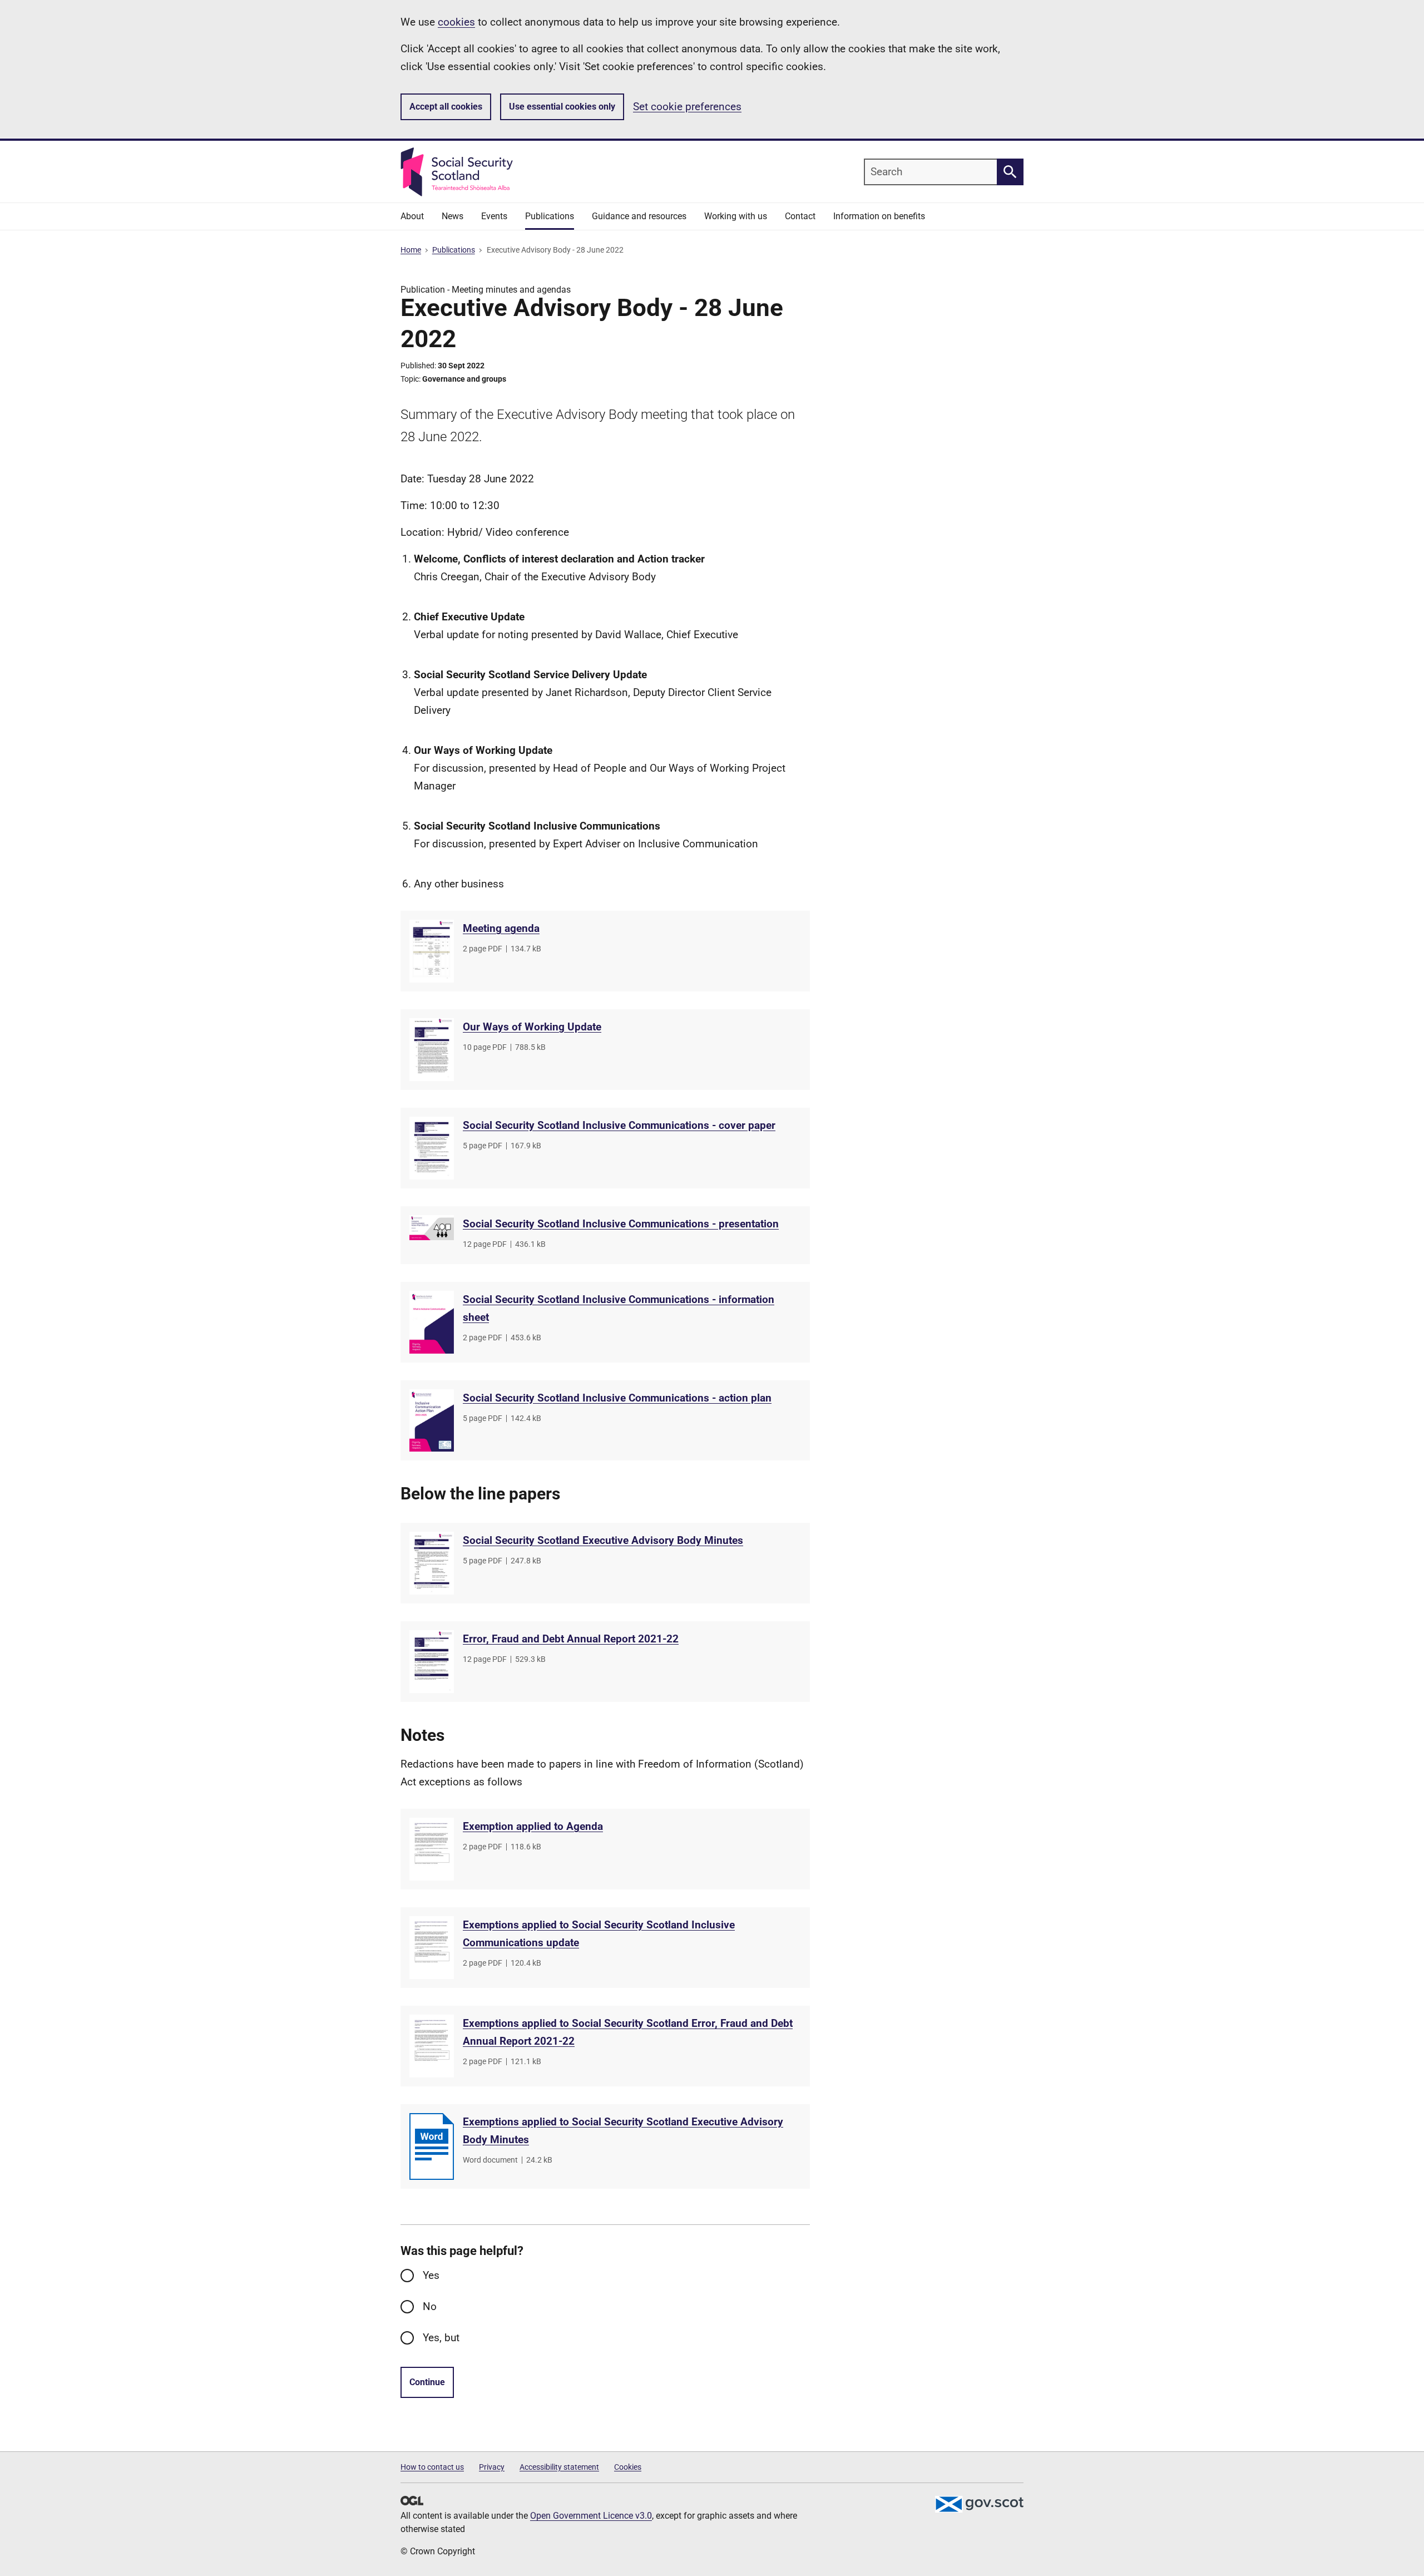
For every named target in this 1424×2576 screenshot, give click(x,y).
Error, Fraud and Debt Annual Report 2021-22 (571, 1639)
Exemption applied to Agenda (533, 1826)
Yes (431, 2275)
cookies (456, 22)
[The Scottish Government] (979, 2504)
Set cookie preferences (687, 107)
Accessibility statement (559, 2467)
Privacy (492, 2467)
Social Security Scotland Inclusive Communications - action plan (617, 1398)
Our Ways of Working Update (532, 1027)
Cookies (628, 2467)
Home (411, 250)
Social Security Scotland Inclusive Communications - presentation (621, 1224)
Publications (454, 250)
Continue (427, 2382)
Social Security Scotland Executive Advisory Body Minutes (603, 1540)
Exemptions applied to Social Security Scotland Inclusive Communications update (599, 1934)
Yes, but (441, 2338)
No (430, 2306)
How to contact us (432, 2467)
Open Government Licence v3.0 (591, 2516)
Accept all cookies (446, 107)
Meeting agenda (501, 928)
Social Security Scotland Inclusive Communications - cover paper (619, 1125)
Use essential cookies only (562, 107)
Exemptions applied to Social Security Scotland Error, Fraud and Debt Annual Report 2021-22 (628, 2032)
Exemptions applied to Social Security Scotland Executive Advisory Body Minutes (623, 2131)
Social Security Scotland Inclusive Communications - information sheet (619, 1308)
